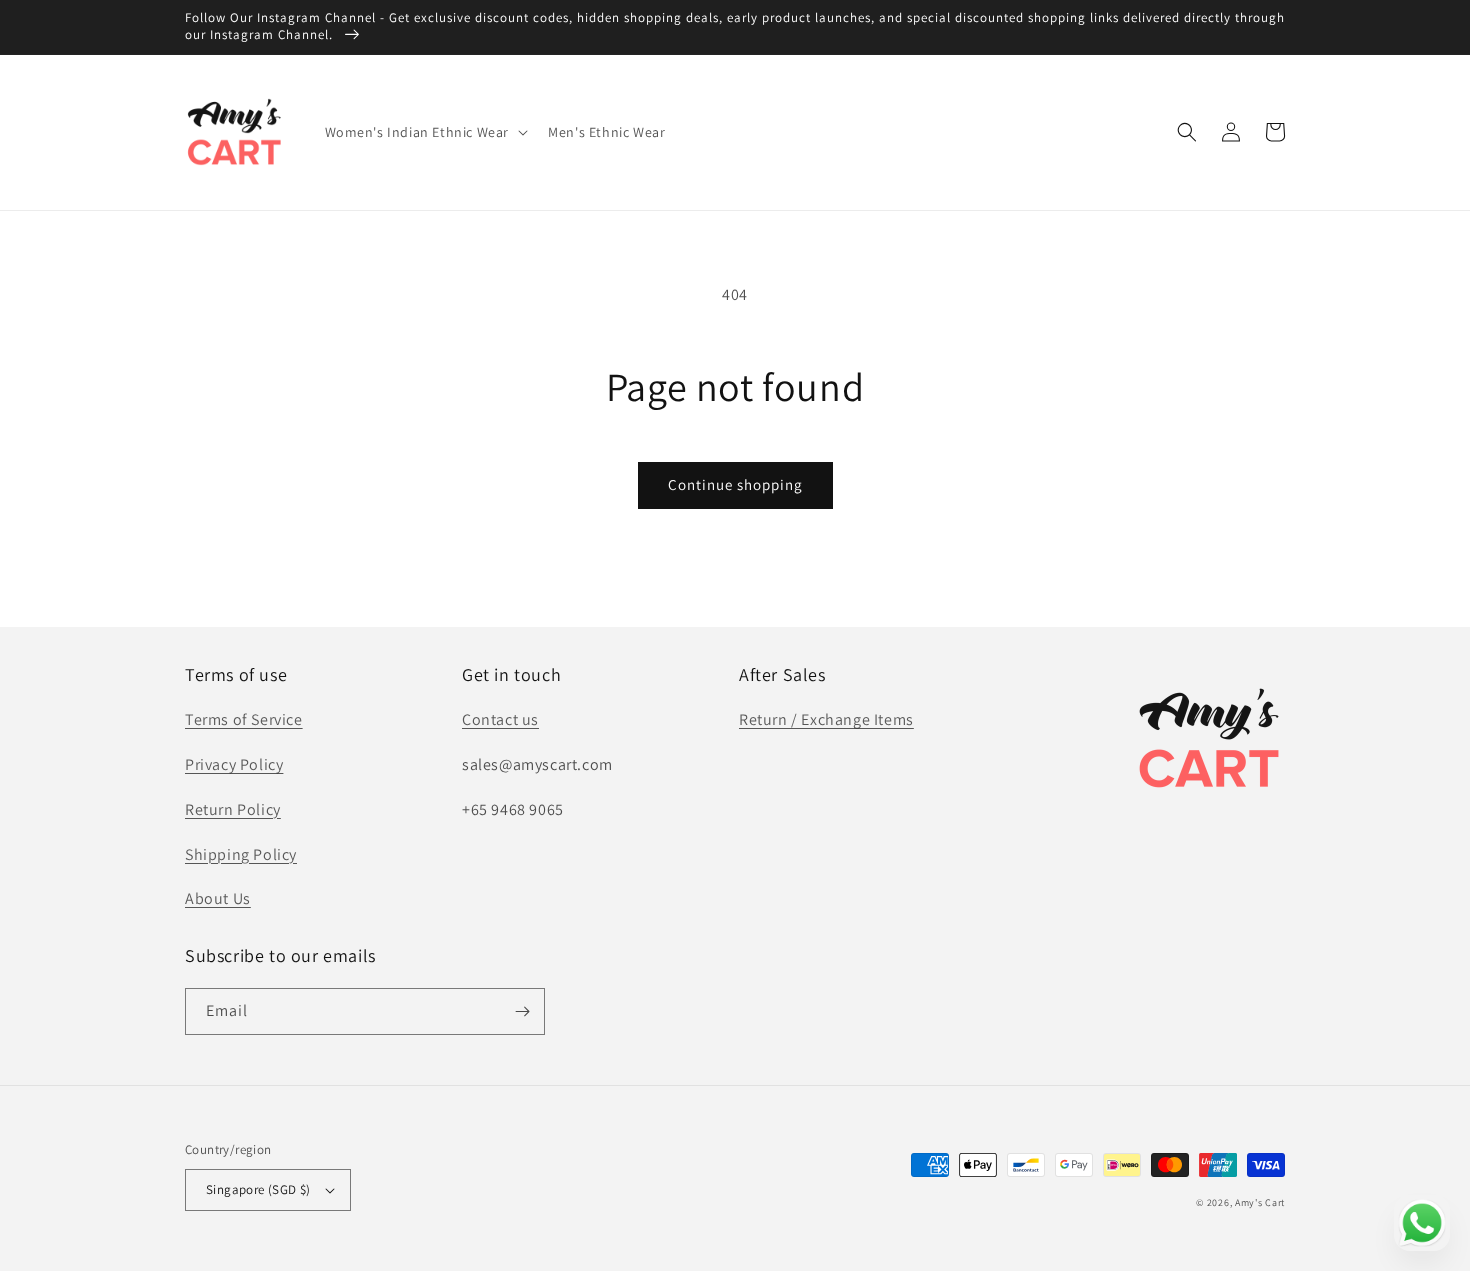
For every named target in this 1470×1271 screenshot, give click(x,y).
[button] (425, 132)
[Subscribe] (522, 1011)
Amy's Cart (1260, 1202)
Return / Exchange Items (826, 719)
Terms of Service (244, 719)
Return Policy (233, 809)
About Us (218, 898)
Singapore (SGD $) (258, 1189)
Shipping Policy (241, 854)
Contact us (500, 719)
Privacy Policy (234, 764)
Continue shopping (735, 484)
